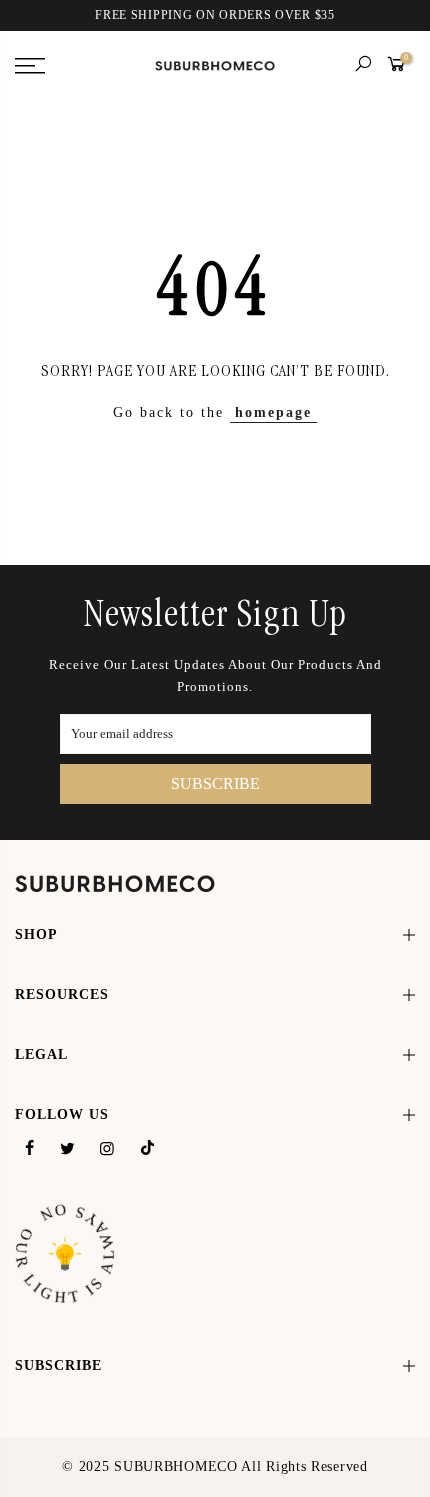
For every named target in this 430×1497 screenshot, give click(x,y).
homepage (273, 412)
